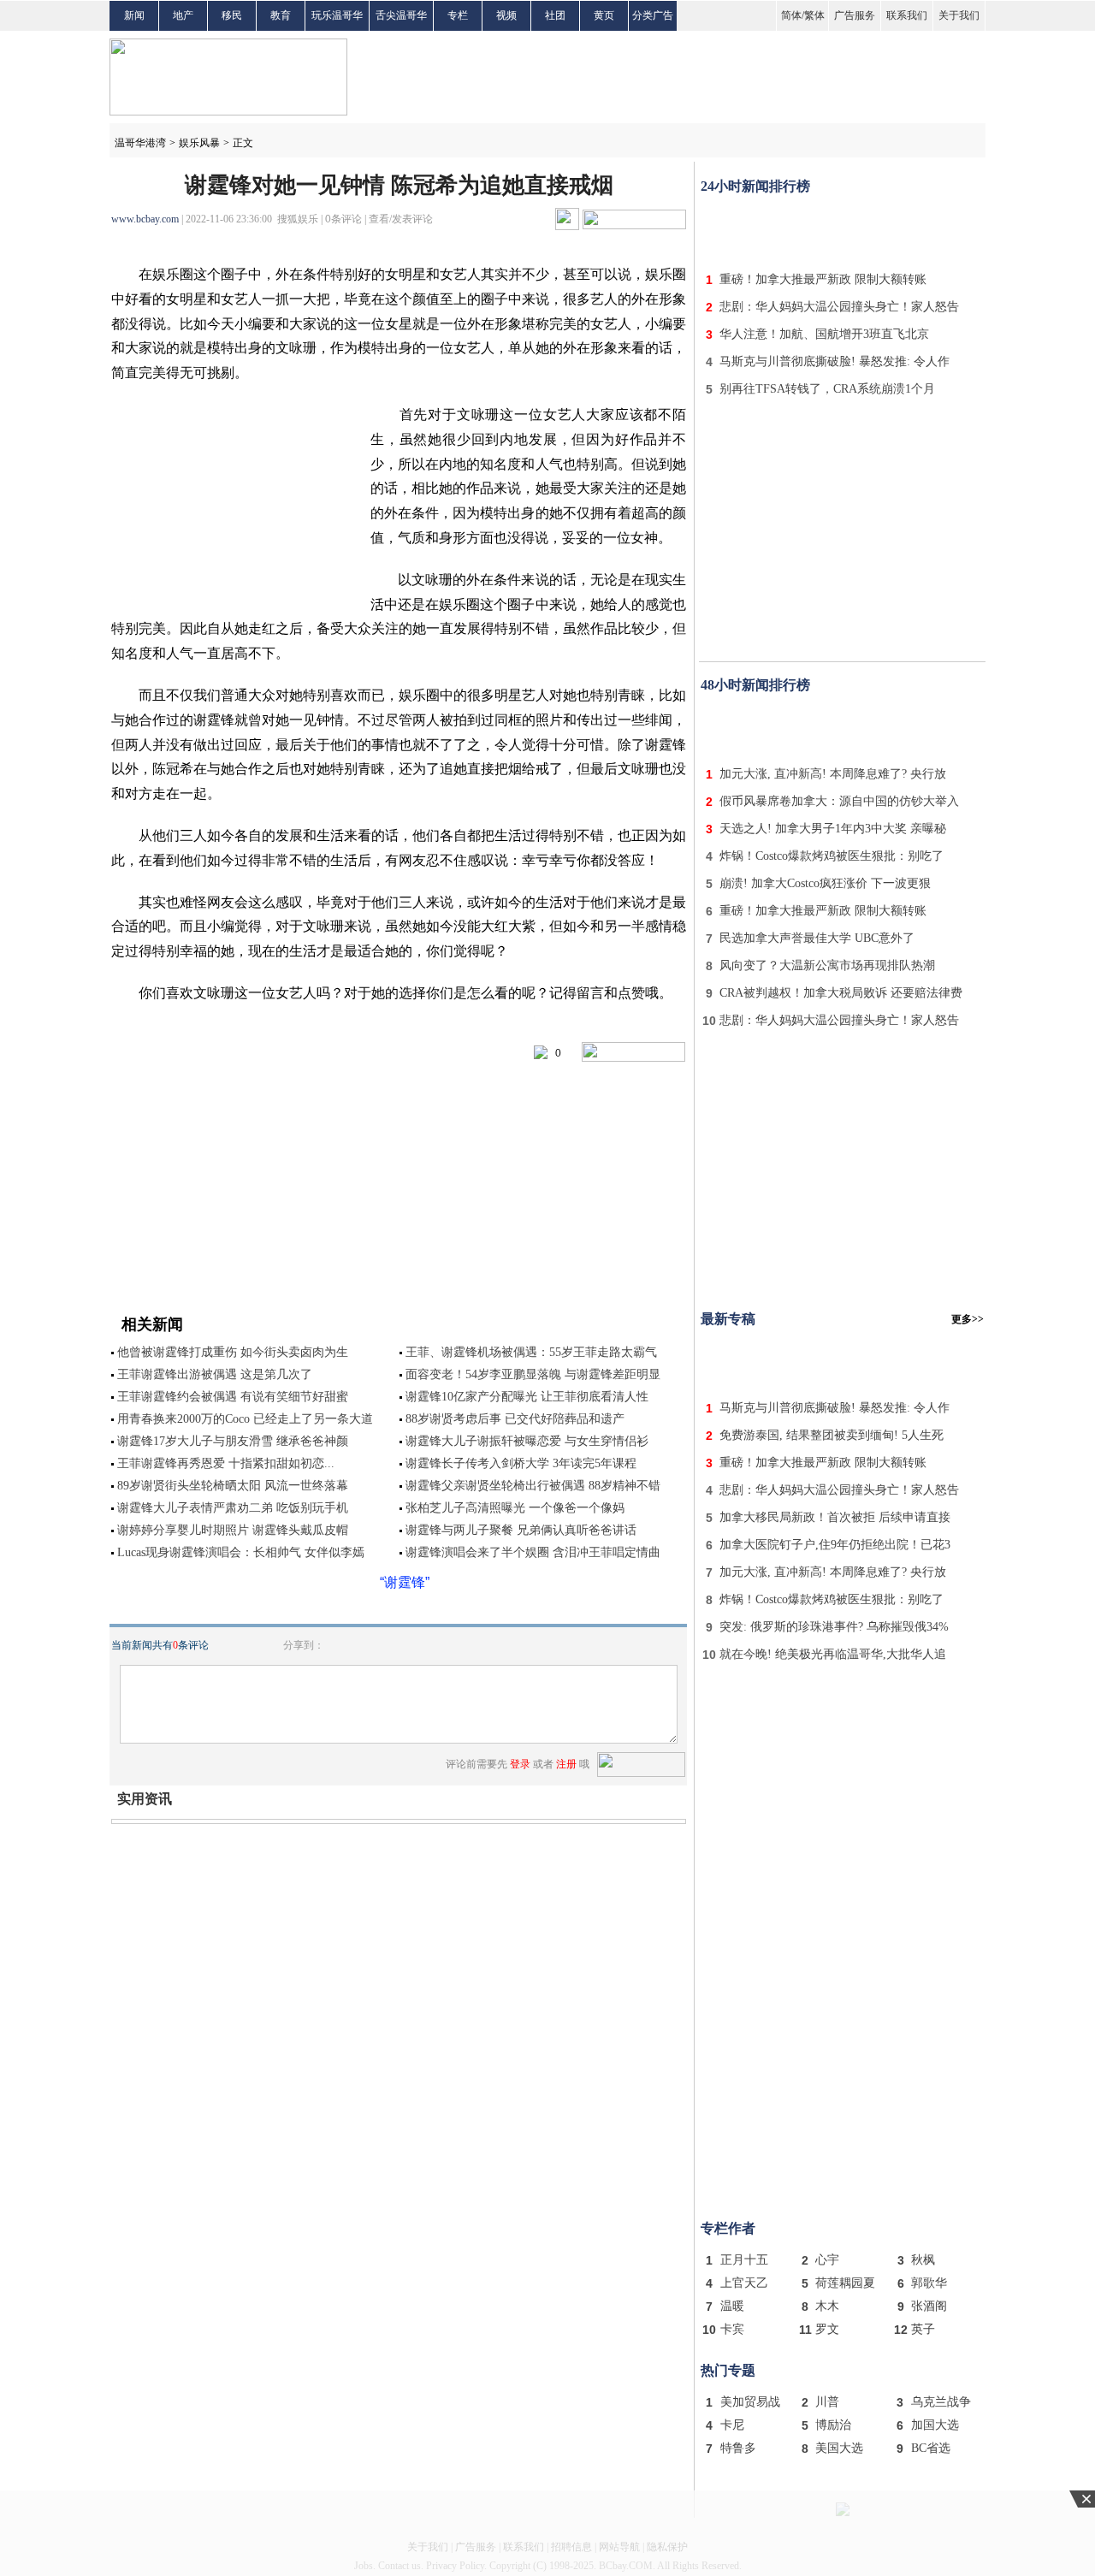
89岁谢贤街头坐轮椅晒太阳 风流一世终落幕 (233, 1486)
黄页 (604, 15)
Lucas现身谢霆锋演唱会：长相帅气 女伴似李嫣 (241, 1552)
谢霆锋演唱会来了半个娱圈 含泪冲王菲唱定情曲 (533, 1552)
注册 (566, 1764)
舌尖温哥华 (401, 15)
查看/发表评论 (401, 219)
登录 (520, 1764)
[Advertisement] (843, 229)
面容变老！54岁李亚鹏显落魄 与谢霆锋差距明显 (533, 1374)
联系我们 (907, 15)
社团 (555, 15)
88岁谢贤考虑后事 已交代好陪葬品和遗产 (515, 1419)
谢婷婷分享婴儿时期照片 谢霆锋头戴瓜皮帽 (233, 1530)
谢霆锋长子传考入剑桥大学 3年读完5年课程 (521, 1463)
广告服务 (855, 15)
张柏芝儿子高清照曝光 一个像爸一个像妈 (515, 1508)
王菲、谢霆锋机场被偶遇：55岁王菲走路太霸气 (531, 1352)
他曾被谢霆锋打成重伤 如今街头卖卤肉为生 (233, 1352)
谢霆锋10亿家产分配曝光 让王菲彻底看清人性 (527, 1397)
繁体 (814, 15)
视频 (506, 15)
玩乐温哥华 (337, 15)
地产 (183, 15)
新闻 (134, 15)
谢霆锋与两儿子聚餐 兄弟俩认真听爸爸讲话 (521, 1530)
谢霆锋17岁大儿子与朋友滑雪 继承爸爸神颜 (233, 1441)
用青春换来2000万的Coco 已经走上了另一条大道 (245, 1419)
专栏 (458, 15)
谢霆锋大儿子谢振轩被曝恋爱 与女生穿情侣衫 (527, 1441)
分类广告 (653, 15)
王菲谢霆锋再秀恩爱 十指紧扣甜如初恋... (226, 1463)
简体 (791, 15)
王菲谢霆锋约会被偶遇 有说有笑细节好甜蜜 (233, 1397)
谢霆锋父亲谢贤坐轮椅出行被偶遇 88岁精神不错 (533, 1486)
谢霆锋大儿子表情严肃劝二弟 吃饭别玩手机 (233, 1508)
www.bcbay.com (145, 219)
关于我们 (959, 15)
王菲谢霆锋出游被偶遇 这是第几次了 (215, 1374)
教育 (281, 15)
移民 (232, 15)
